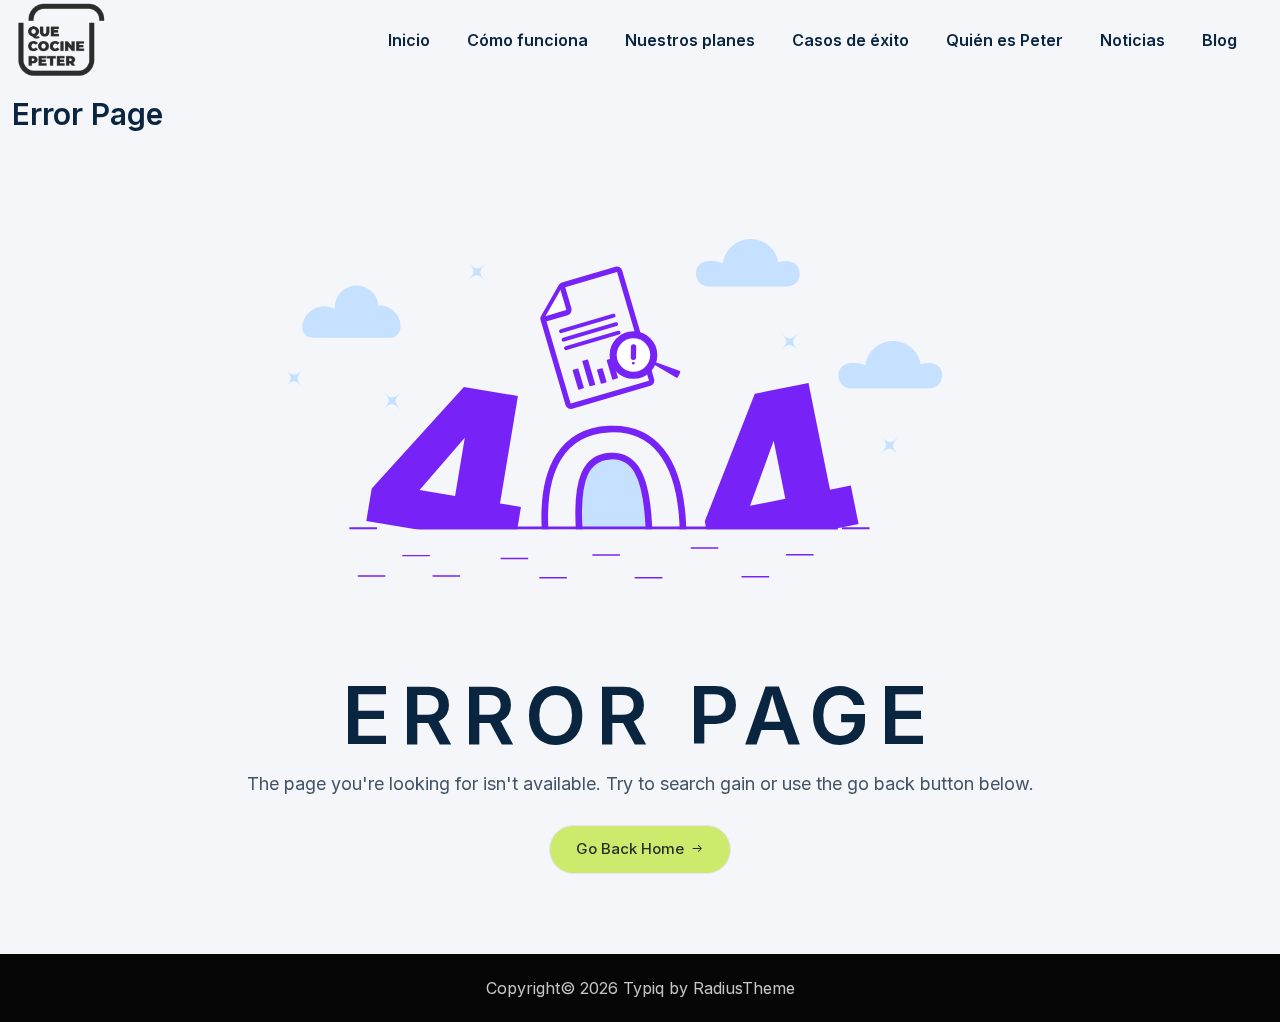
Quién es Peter (1004, 40)
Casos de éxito (850, 40)
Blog (1219, 40)
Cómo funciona (527, 40)
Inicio (409, 40)
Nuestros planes (690, 40)
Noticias (1132, 40)
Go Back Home (630, 848)
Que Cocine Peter (112, 40)
